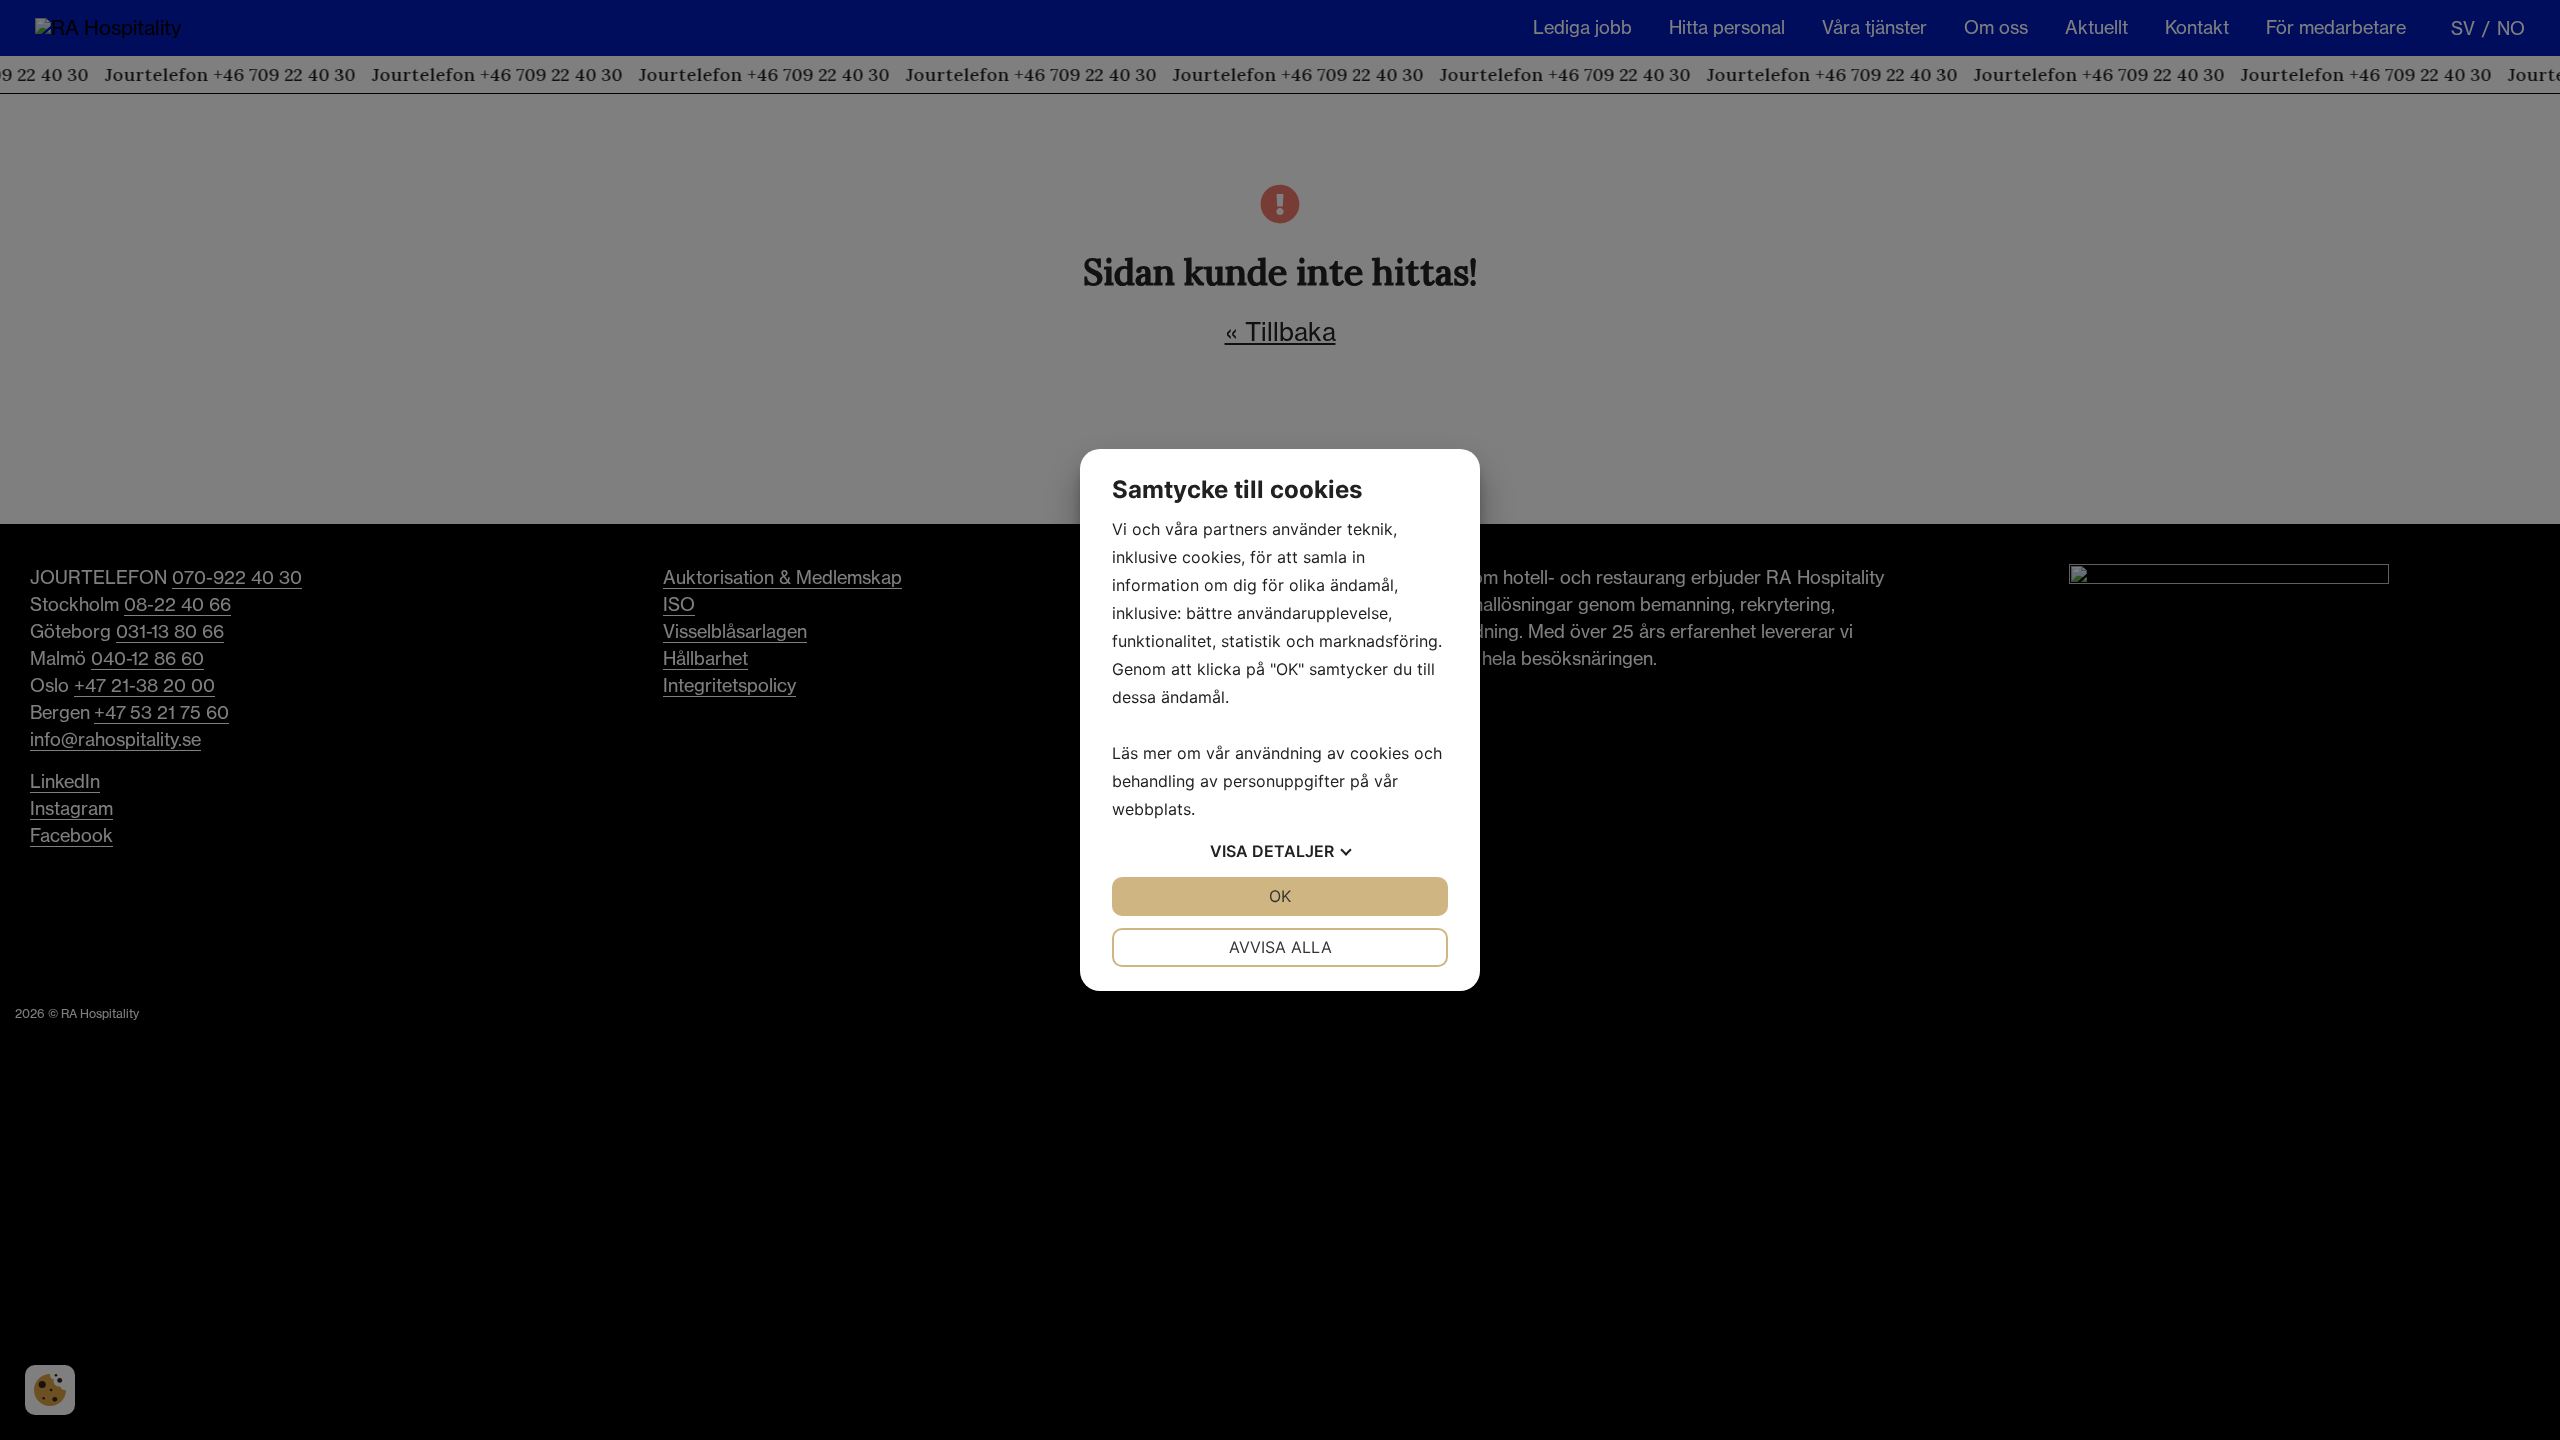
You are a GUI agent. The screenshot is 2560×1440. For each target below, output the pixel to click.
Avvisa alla (1280, 947)
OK (1280, 896)
